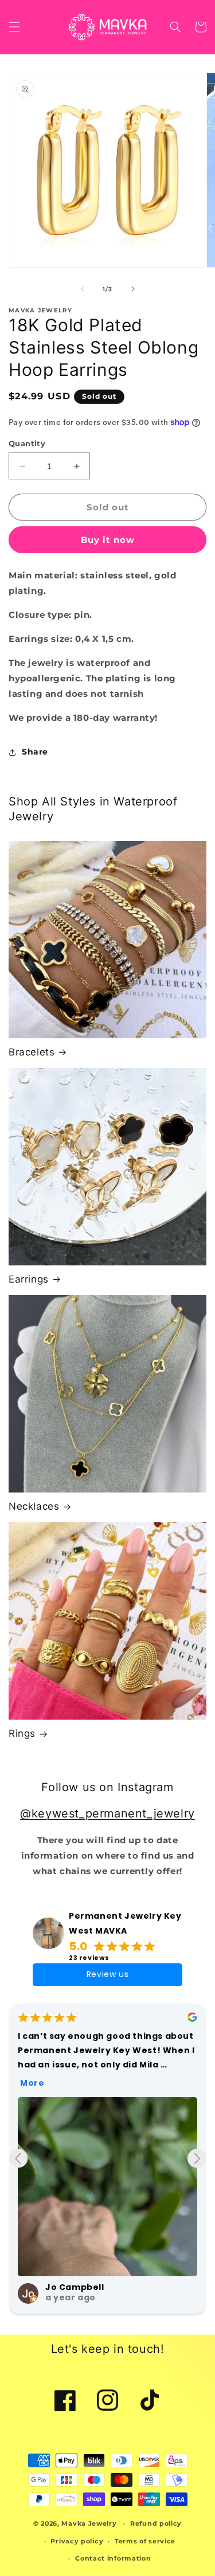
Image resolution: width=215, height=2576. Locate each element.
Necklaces (34, 1506)
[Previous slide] (18, 2158)
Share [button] (35, 752)
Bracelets (32, 1052)
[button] (14, 27)
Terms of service (145, 2541)
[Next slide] (197, 2158)
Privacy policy (77, 2541)
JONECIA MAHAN (83, 2287)
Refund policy (156, 2523)
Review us (107, 1974)
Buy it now (108, 540)
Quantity (27, 443)
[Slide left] (83, 289)
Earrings (29, 1279)
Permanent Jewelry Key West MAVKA (125, 1923)
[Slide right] (133, 289)
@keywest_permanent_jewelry (107, 1813)
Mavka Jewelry (89, 2523)
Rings (22, 1733)
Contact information (113, 2558)
